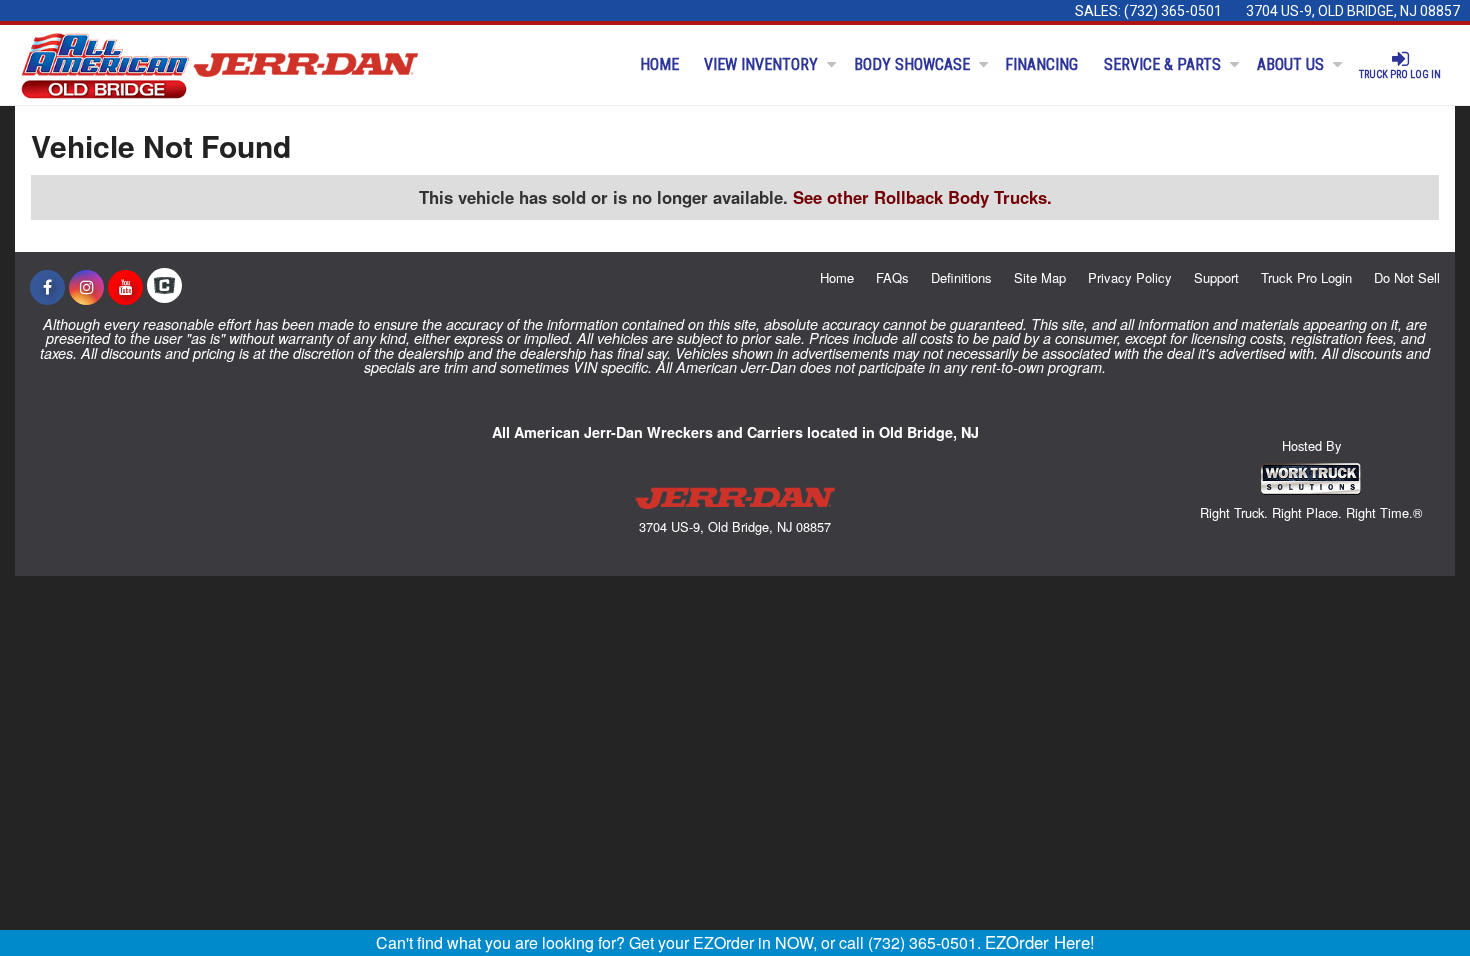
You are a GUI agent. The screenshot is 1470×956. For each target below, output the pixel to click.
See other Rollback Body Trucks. (922, 197)
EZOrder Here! (1040, 942)
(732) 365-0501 (1173, 11)
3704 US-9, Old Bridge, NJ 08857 (1353, 11)
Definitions (961, 277)
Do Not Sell (1407, 277)
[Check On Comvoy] (164, 287)
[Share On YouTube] (125, 287)
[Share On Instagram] (86, 287)
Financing (1041, 64)
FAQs (892, 277)
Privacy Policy (1130, 277)
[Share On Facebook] (47, 287)
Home (659, 64)
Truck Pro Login (1306, 277)
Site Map (1040, 277)
